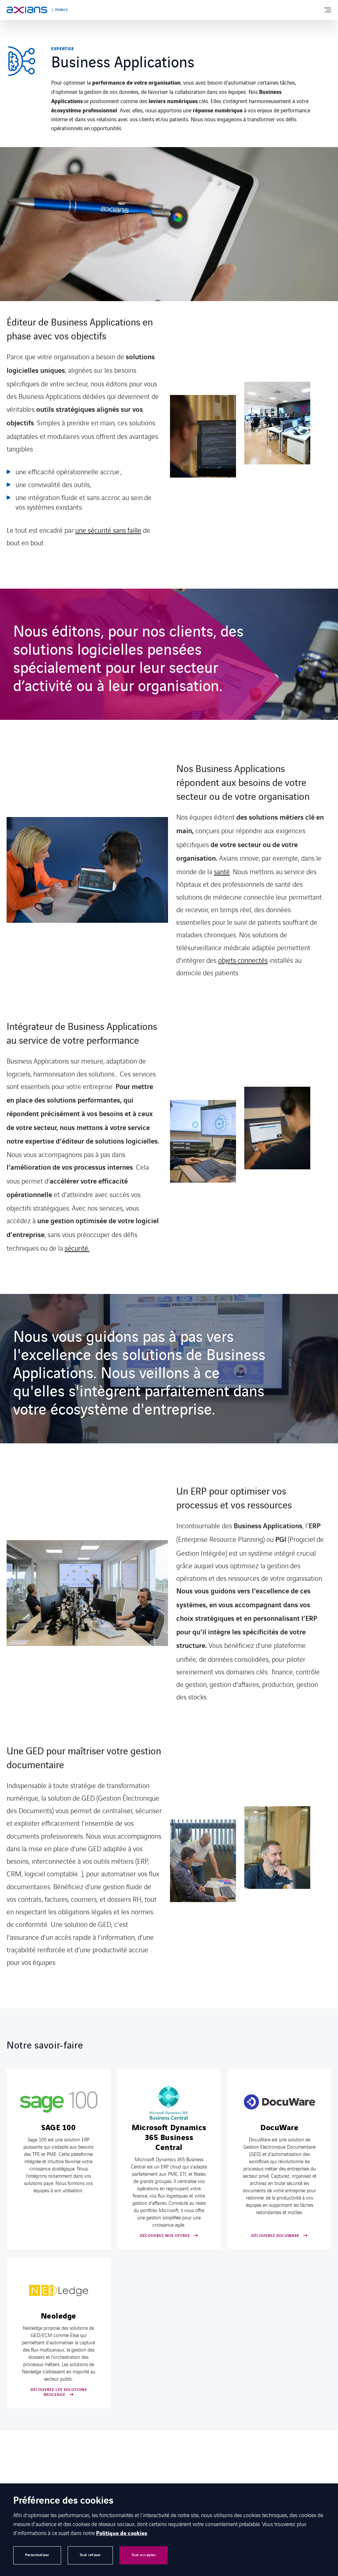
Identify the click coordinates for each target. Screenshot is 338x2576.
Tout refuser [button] (90, 2555)
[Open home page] (27, 10)
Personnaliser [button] (37, 2555)
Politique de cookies (122, 2533)
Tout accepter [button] (144, 2555)
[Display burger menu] (327, 10)
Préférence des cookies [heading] (63, 2501)
